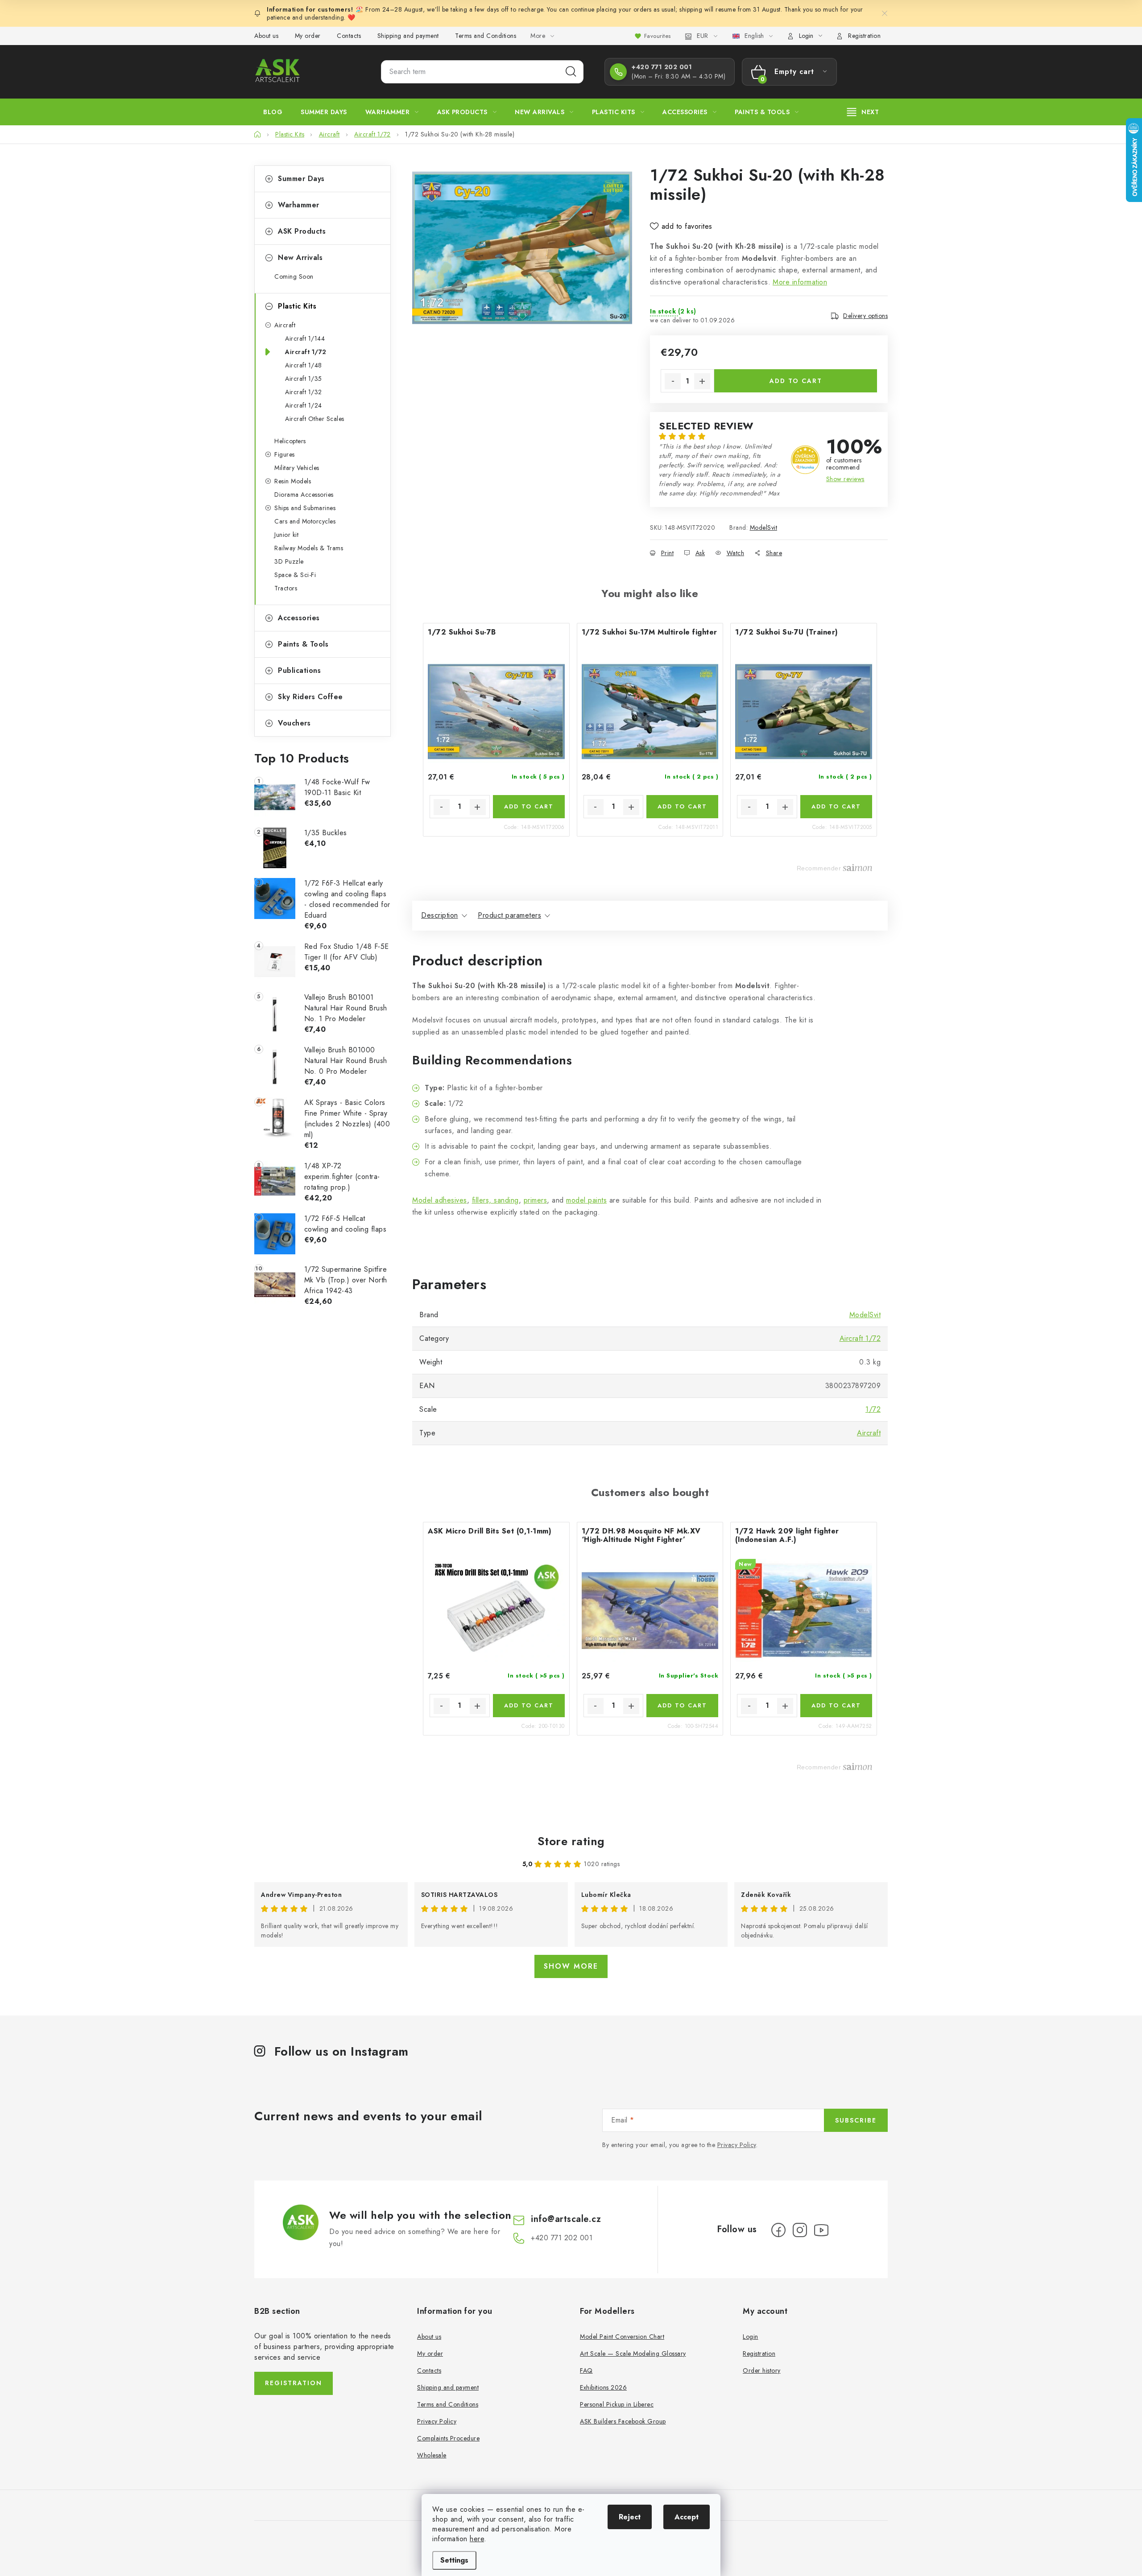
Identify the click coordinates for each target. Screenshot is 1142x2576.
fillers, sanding (495, 1200)
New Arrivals (300, 258)
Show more (571, 1966)
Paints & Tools (303, 644)
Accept (687, 2517)
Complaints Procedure (448, 2438)
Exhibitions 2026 (603, 2387)
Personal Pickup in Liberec (617, 2404)
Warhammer (299, 205)
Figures (285, 454)
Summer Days (301, 179)
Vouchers (294, 723)
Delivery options (865, 316)
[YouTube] (821, 2230)
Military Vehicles (297, 468)
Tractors (286, 588)
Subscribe (856, 2120)
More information (800, 282)
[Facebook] (778, 2230)
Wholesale (432, 2455)
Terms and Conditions (486, 36)
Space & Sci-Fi (295, 575)
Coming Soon (294, 276)
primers (536, 1200)
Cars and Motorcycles (305, 521)
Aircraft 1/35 (304, 379)
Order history (762, 2370)
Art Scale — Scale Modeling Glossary (633, 2353)
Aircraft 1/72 (306, 352)
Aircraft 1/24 (304, 405)
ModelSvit (764, 528)
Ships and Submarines (305, 508)
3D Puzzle (289, 561)
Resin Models (293, 481)
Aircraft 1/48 (304, 365)
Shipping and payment (408, 36)
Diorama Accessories (304, 495)
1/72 (873, 1409)
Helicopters (290, 441)
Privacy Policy (737, 2145)
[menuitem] (273, 112)
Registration (864, 36)
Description (440, 915)
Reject (630, 2517)
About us (266, 36)
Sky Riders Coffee (310, 697)
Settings (454, 2560)
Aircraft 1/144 (305, 338)
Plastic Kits (297, 306)
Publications (299, 670)
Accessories (299, 618)
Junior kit (286, 535)
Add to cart (796, 381)
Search (571, 72)
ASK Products (302, 231)
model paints (586, 1200)
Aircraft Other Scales (315, 419)
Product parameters (509, 915)
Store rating (571, 1841)
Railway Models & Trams (309, 548)
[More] (863, 112)
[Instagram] (800, 2230)
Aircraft (285, 325)
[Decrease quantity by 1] (673, 381)
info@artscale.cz (566, 2219)
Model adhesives (440, 1200)
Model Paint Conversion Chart (622, 2337)
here (477, 2539)
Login (751, 2337)
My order (308, 36)
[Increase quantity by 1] (702, 381)
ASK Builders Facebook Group (623, 2421)
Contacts (349, 36)
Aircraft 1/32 (304, 392)
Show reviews (845, 479)
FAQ (586, 2370)
